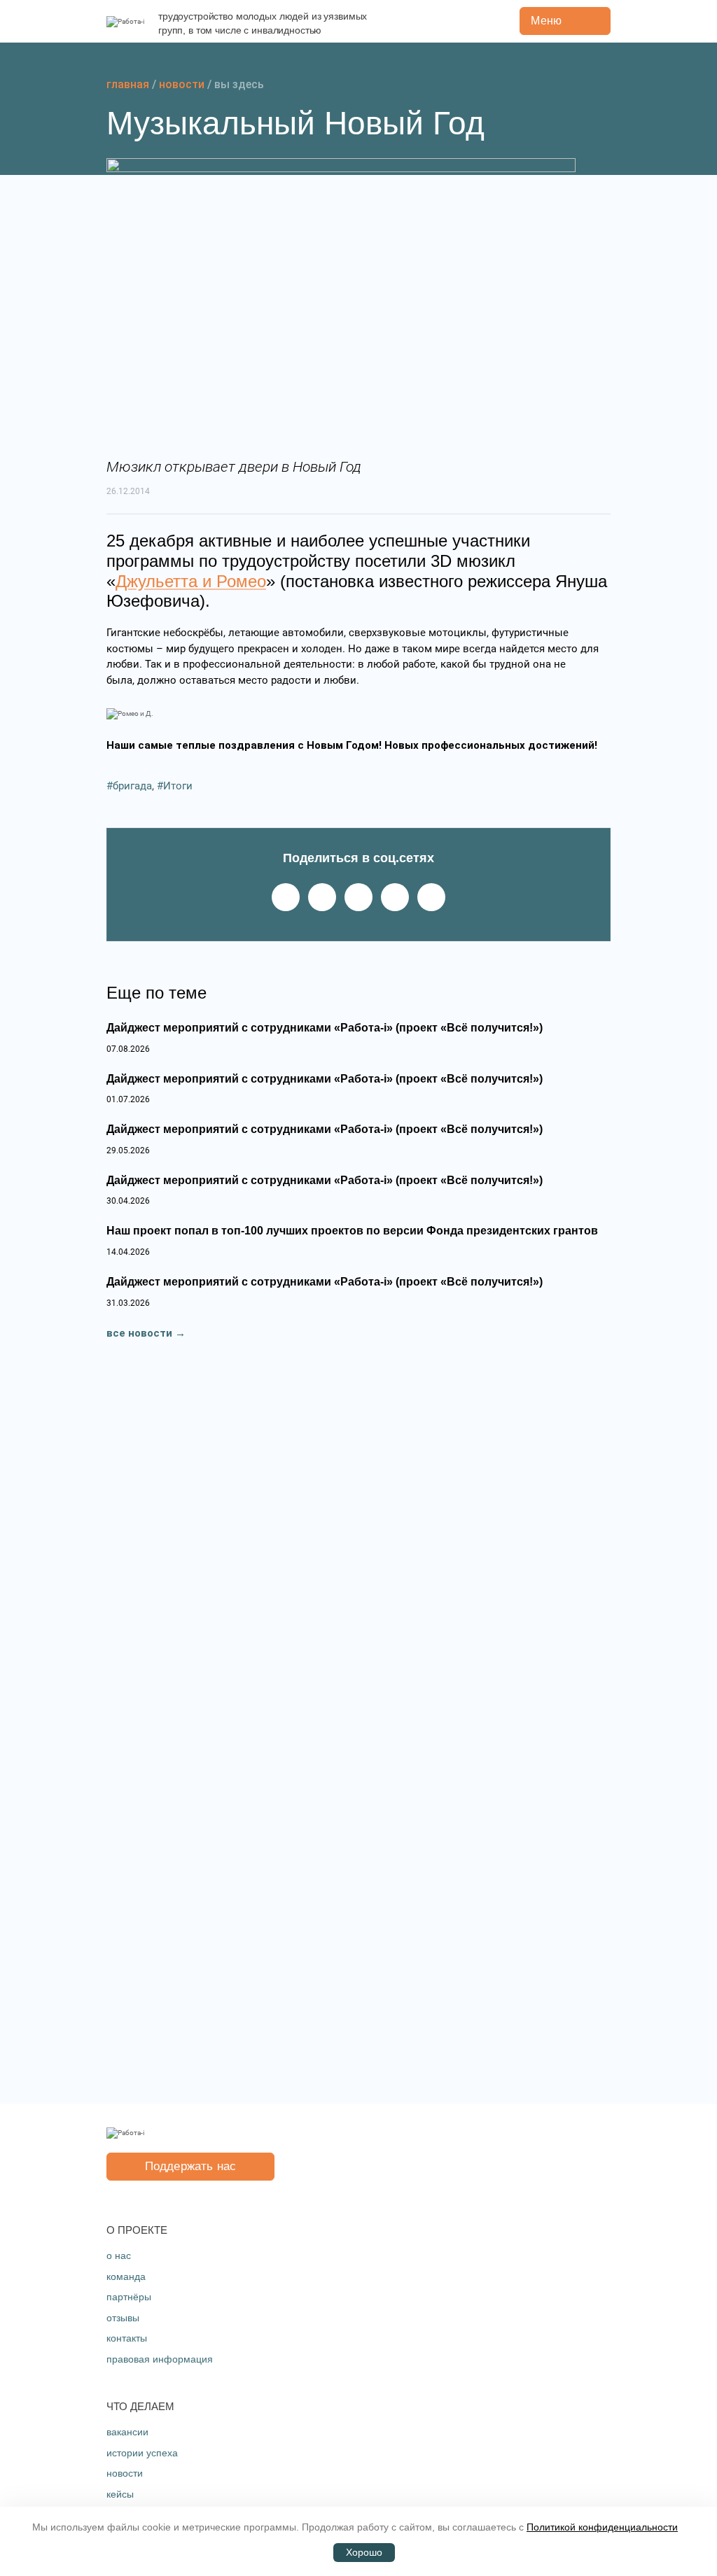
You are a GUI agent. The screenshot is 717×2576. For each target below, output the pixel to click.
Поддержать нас (190, 2166)
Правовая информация (160, 2359)
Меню (546, 21)
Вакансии (127, 2432)
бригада (132, 786)
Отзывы (123, 2318)
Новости (182, 84)
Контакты (127, 2338)
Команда (126, 2276)
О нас (119, 2255)
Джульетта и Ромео (191, 581)
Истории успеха (142, 2453)
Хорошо (364, 2553)
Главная (128, 84)
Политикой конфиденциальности (602, 2527)
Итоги (178, 786)
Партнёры (129, 2297)
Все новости (139, 1333)
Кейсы (120, 2494)
